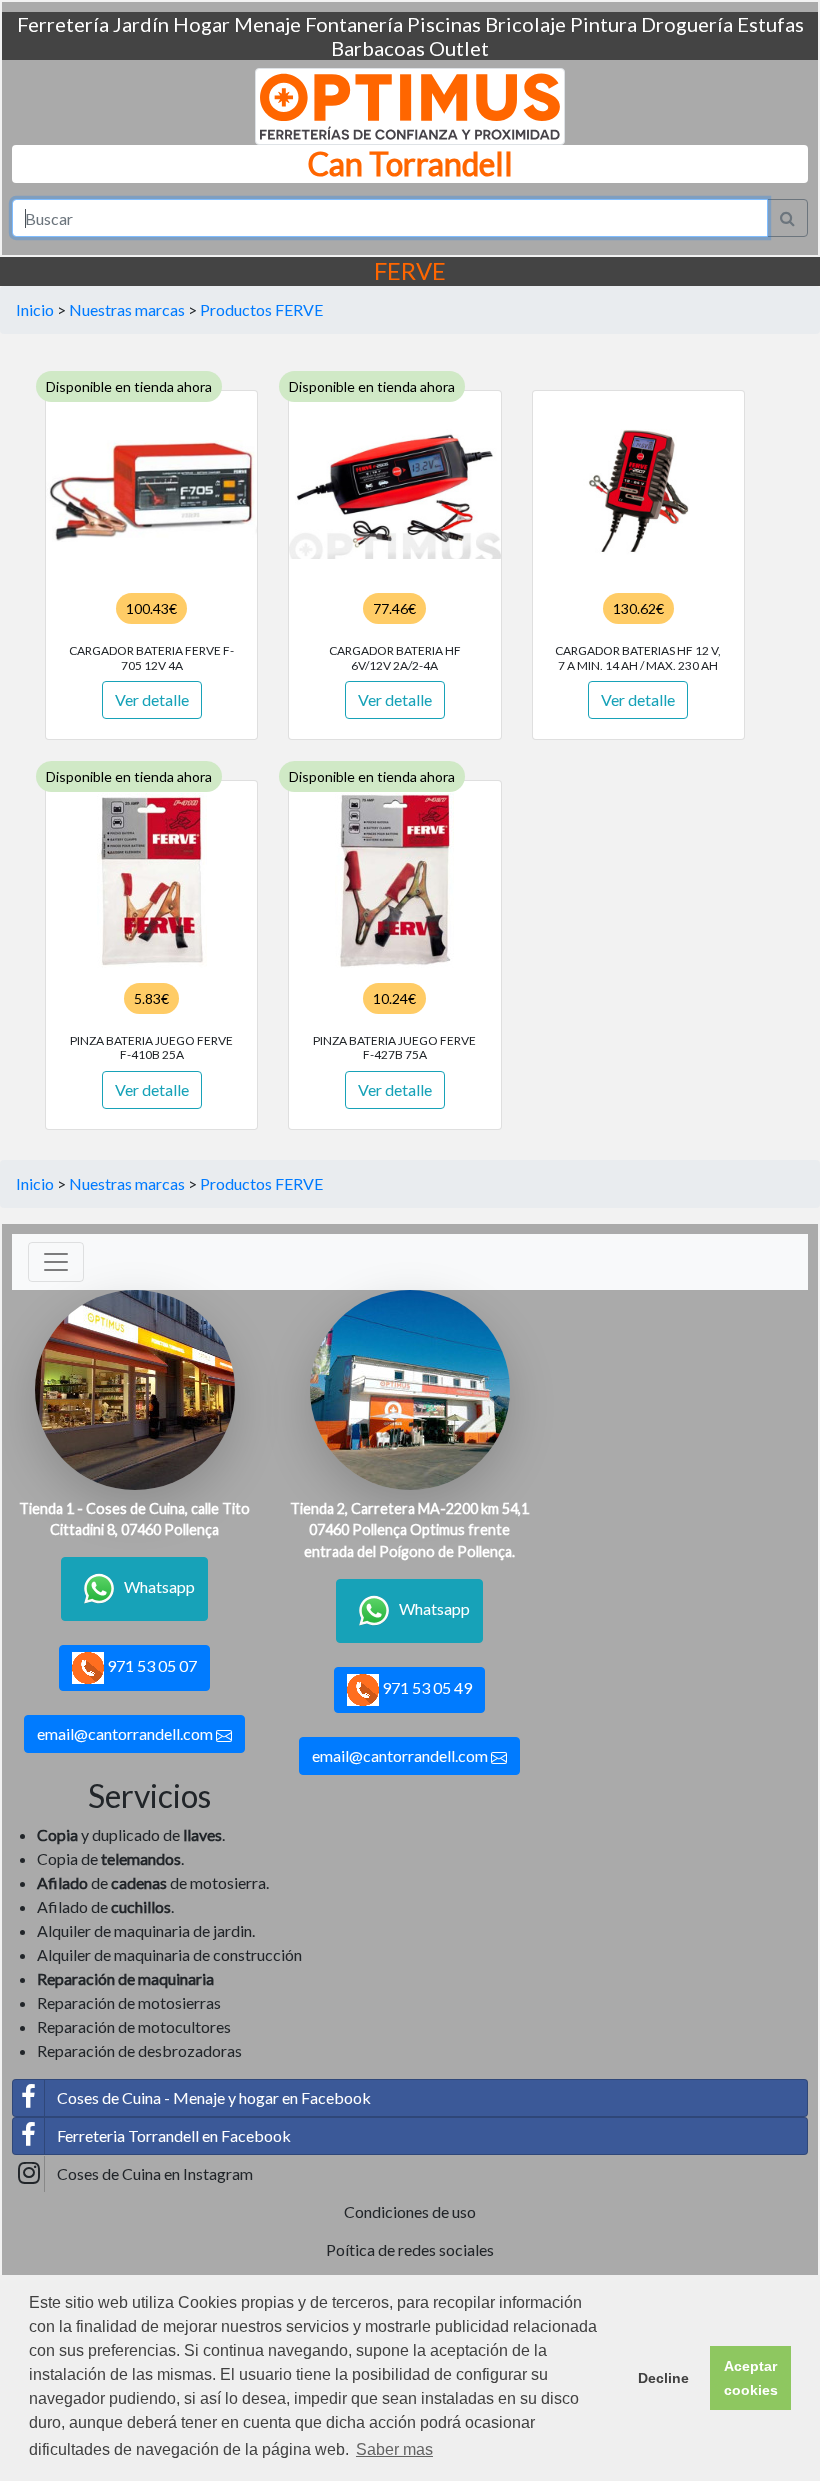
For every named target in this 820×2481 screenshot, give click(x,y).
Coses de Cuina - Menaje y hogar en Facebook (214, 2097)
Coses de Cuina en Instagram (155, 2173)
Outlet (459, 48)
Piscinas (444, 24)
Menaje (267, 24)
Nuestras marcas (127, 309)
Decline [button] (663, 2378)
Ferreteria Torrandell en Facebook (174, 2135)
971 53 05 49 (425, 1687)
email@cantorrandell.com (126, 1733)
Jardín (141, 24)
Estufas (770, 24)
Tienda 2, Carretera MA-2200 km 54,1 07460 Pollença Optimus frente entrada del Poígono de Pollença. (409, 1530)
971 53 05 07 (150, 1665)
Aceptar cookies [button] (751, 2378)
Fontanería (354, 24)
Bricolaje (525, 24)
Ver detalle (152, 699)
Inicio (35, 309)
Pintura (603, 24)
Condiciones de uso (410, 2211)
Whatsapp (159, 1586)
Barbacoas (378, 48)
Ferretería (63, 24)
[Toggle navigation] (56, 1262)
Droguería (687, 24)
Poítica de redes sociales (410, 2249)
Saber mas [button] (394, 2449)
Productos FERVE (261, 309)
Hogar (201, 24)
